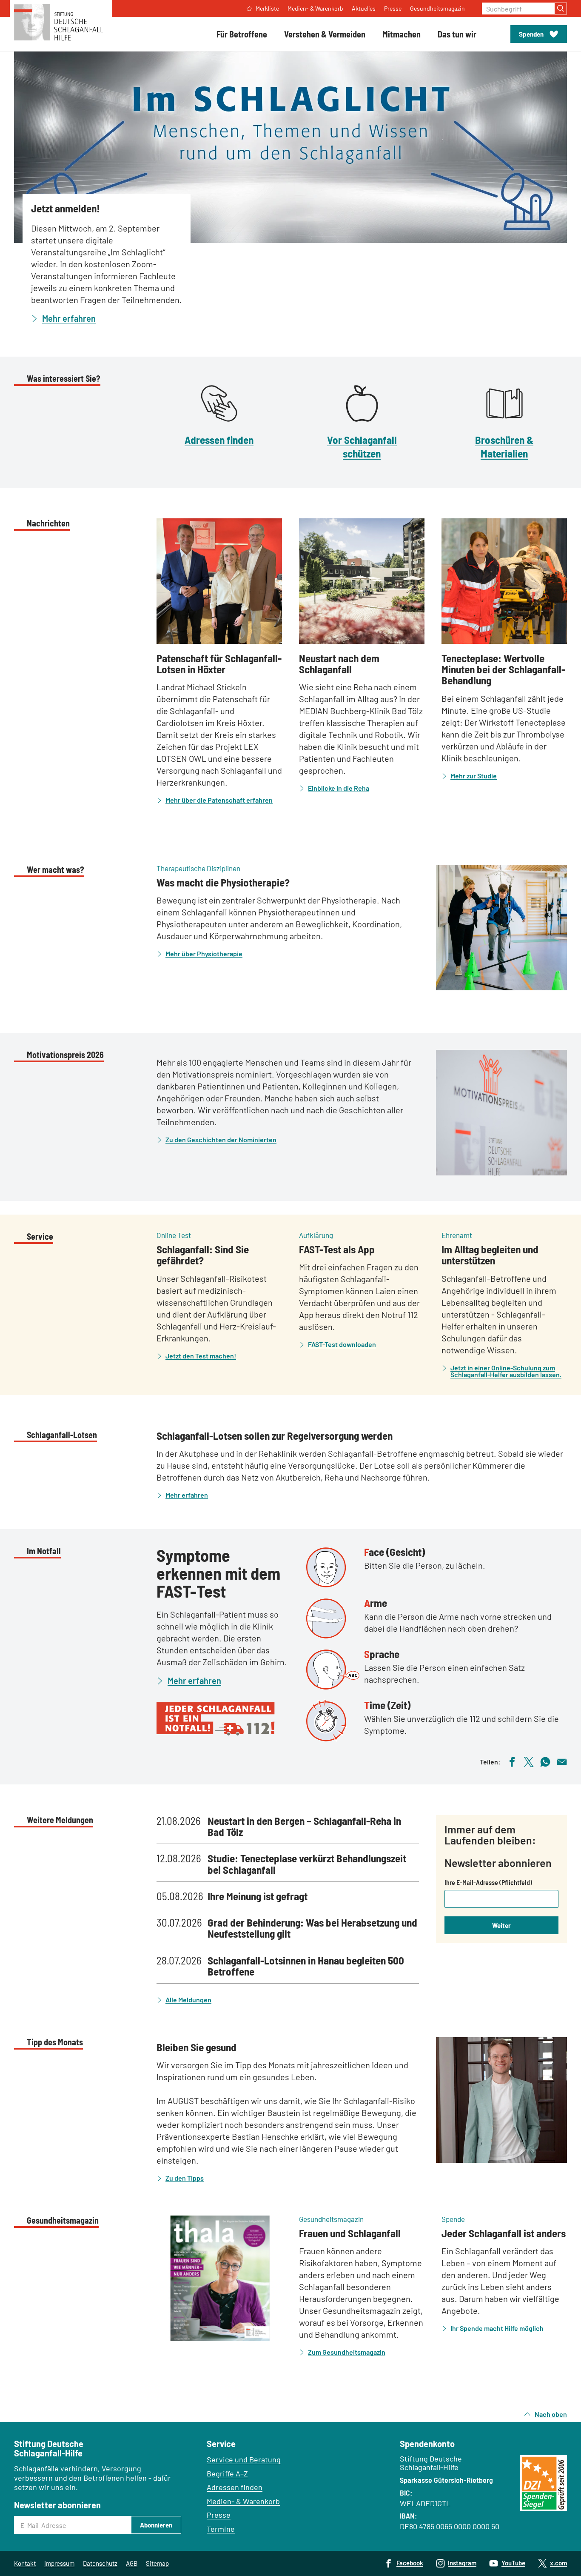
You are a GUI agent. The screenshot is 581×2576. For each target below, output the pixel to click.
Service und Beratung (244, 2459)
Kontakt (25, 2563)
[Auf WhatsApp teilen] (545, 1761)
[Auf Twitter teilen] (529, 1761)
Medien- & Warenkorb (243, 2501)
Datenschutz (100, 2563)
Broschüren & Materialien (504, 446)
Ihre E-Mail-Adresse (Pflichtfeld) (488, 1882)
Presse (219, 2515)
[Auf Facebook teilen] (512, 1761)
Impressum (59, 2563)
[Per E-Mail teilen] (562, 1761)
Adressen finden (219, 440)
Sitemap (157, 2563)
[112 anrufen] (225, 1719)
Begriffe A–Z (227, 2473)
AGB (132, 2563)
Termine (221, 2529)
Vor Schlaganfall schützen (362, 446)
